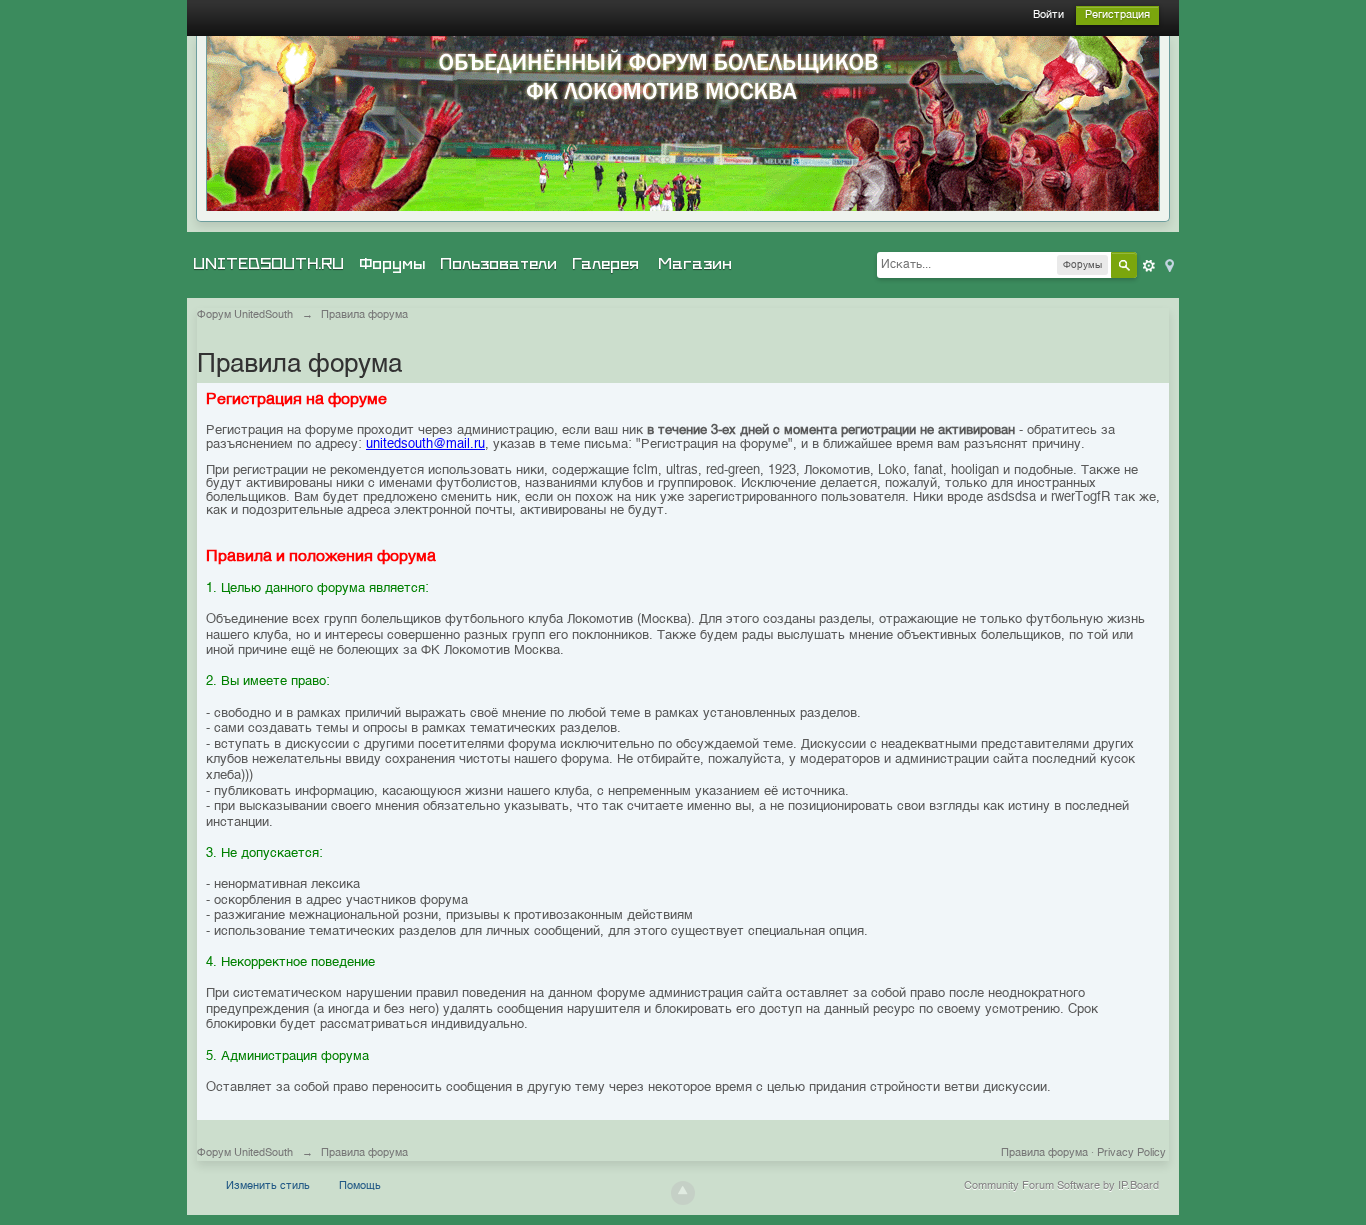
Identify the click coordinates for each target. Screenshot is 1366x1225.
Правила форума (1044, 1153)
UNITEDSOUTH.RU (268, 264)
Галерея (605, 264)
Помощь (360, 1186)
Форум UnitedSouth (245, 1153)
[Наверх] (683, 1193)
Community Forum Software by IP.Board (1061, 1186)
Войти (1048, 15)
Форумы (392, 264)
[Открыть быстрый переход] (1168, 264)
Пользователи (498, 264)
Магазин (695, 264)
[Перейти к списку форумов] (683, 123)
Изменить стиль (268, 1186)
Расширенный (1149, 266)
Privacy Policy (1131, 1153)
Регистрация (1117, 15)
